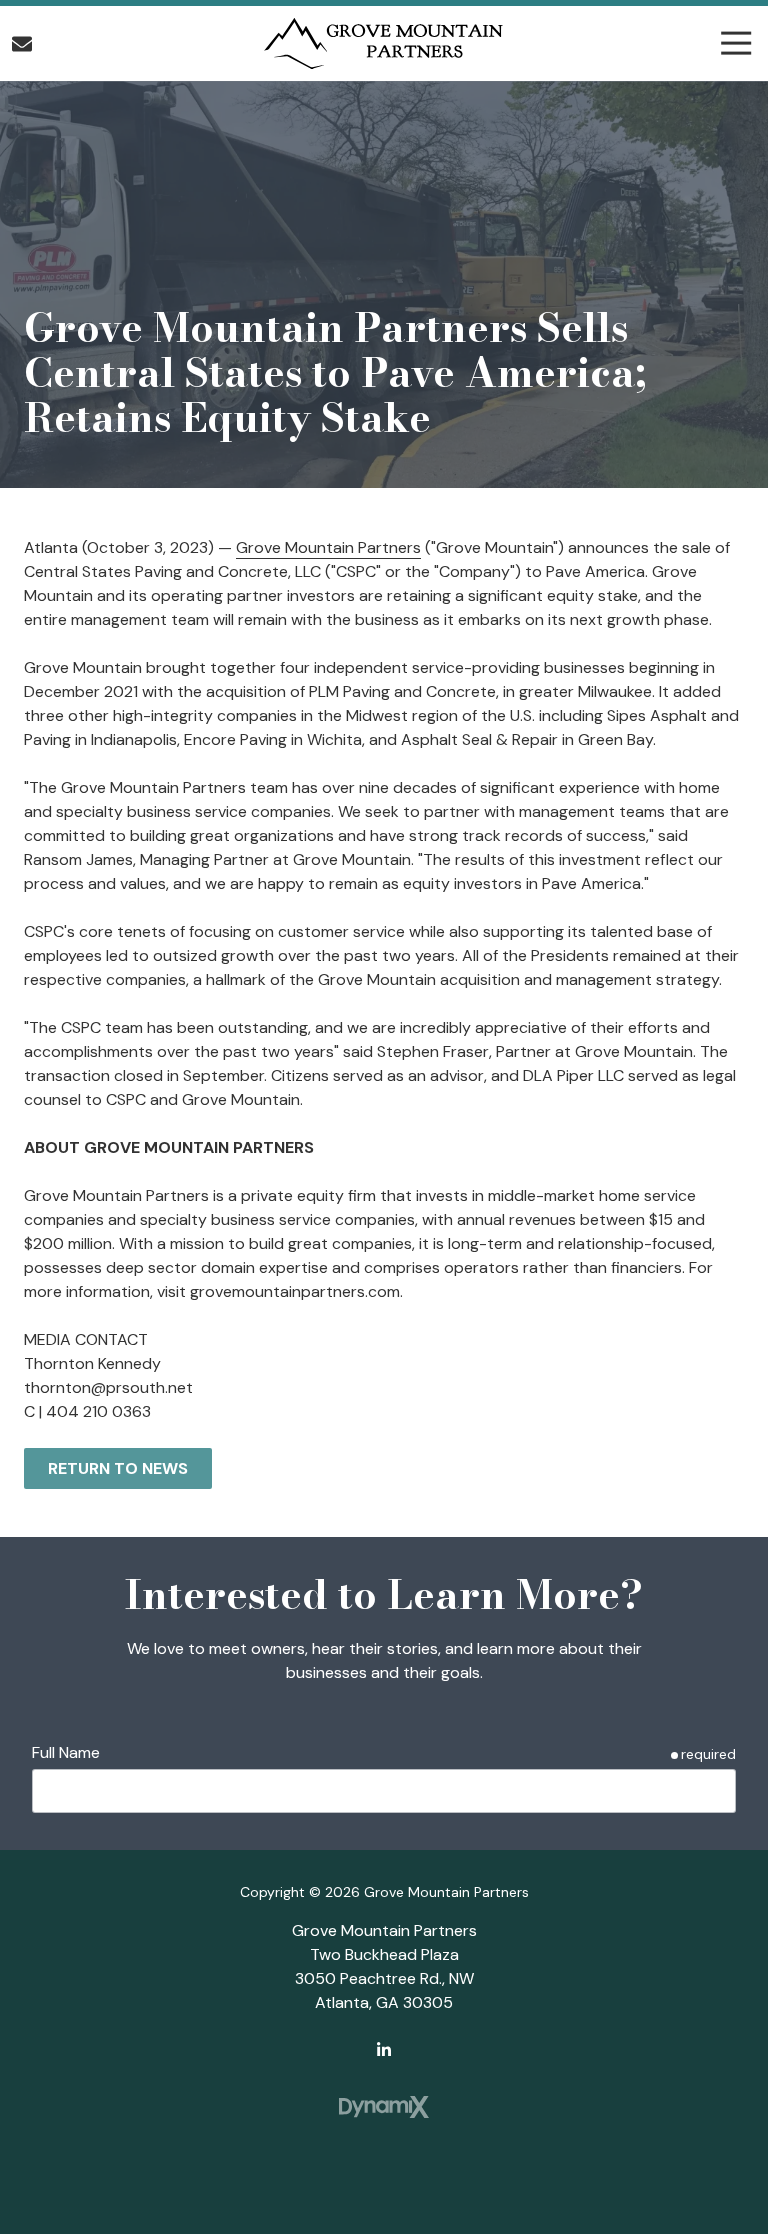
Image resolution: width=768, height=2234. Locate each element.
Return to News (118, 1468)
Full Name (66, 1752)
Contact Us (22, 44)
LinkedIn (384, 2049)
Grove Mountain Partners (328, 547)
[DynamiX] (384, 2107)
